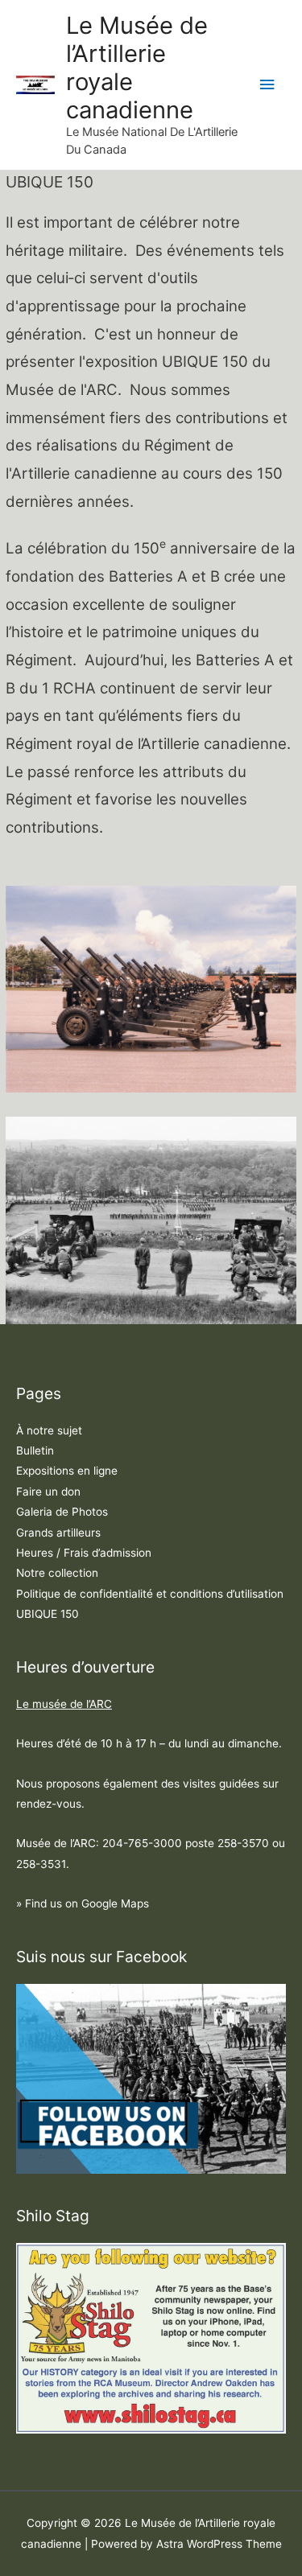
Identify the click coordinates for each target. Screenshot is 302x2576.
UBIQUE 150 (48, 1614)
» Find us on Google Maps (83, 1903)
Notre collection (57, 1573)
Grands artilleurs (58, 1533)
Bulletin (35, 1451)
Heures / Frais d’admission (84, 1553)
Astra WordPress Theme (219, 2544)
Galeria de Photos (62, 1512)
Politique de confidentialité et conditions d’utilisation (150, 1594)
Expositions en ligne (67, 1471)
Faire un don (48, 1492)
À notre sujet (49, 1430)
